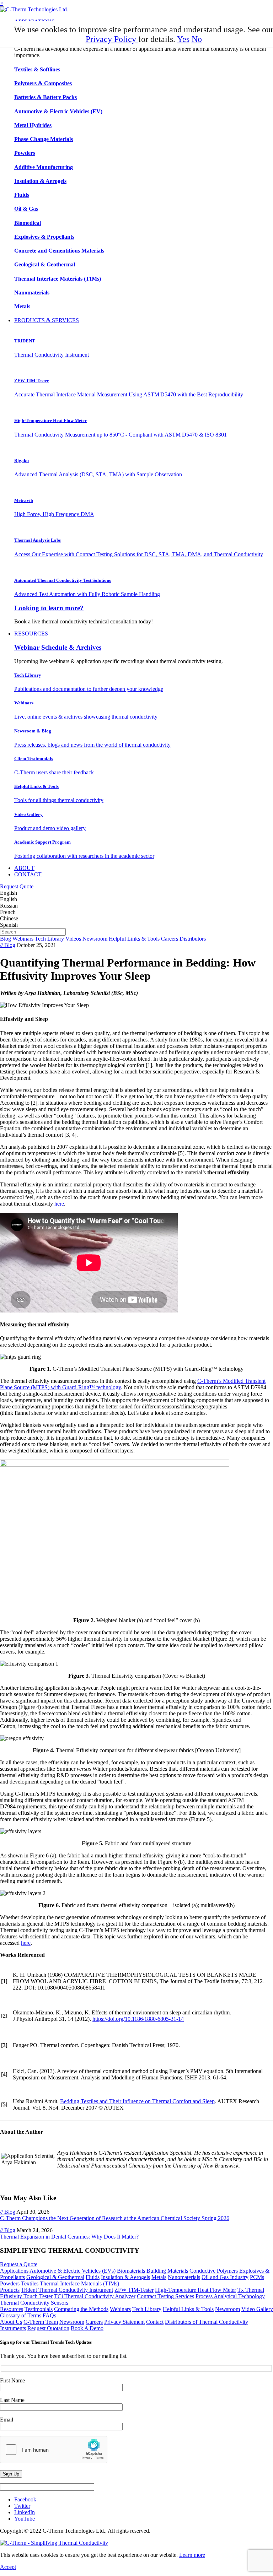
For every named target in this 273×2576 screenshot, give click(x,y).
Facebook (25, 2499)
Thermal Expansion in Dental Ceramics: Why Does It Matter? (69, 2237)
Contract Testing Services (165, 2296)
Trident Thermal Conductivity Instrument (67, 2290)
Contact (155, 2322)
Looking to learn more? (49, 608)
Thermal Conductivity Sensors (34, 2303)
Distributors (193, 939)
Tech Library (49, 939)
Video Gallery (257, 2309)
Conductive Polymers (214, 2271)
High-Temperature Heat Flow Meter (196, 2290)
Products (10, 2290)
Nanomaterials (184, 2277)
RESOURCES (31, 634)
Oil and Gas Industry (225, 2277)
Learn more (192, 2555)
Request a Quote (19, 2264)
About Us (11, 2322)
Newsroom (95, 939)
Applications (14, 2271)
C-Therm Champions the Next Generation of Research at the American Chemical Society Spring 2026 (115, 2218)
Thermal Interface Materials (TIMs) (79, 2283)
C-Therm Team (41, 2322)
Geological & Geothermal (55, 2277)
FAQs (49, 2315)
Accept (8, 2567)
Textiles (30, 2283)
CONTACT (28, 874)
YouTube (25, 2519)
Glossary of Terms (21, 2315)
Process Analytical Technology (230, 2296)
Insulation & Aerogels (125, 2277)
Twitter (22, 2506)
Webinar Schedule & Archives (58, 647)
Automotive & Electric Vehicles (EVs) (73, 2271)
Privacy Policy (112, 39)
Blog (6, 939)
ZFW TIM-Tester (134, 2290)
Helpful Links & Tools (134, 939)
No (197, 39)
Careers (170, 939)
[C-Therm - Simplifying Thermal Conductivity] (34, 9)
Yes (183, 39)
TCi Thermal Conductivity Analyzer (95, 2296)
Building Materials (167, 2271)
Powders (10, 2283)
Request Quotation (48, 2328)
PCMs (257, 2277)
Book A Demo (87, 2328)
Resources (12, 2309)
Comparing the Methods (81, 2309)
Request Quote (17, 886)
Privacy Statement (124, 2322)
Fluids (93, 2277)
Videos (73, 939)
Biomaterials (131, 2271)
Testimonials (39, 2309)
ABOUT (24, 868)
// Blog (8, 945)
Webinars (23, 939)
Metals (159, 2277)
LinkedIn (25, 2512)
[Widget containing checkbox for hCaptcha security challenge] (54, 2450)
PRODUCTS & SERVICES (47, 320)
